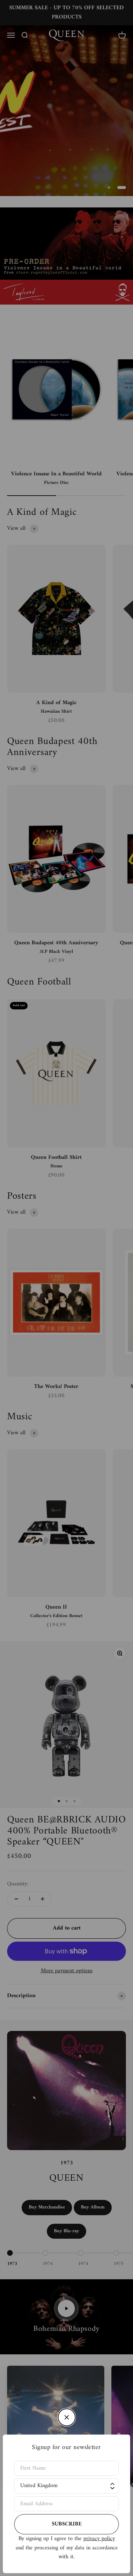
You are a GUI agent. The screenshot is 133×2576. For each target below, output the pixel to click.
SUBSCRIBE (67, 2524)
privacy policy (99, 2539)
